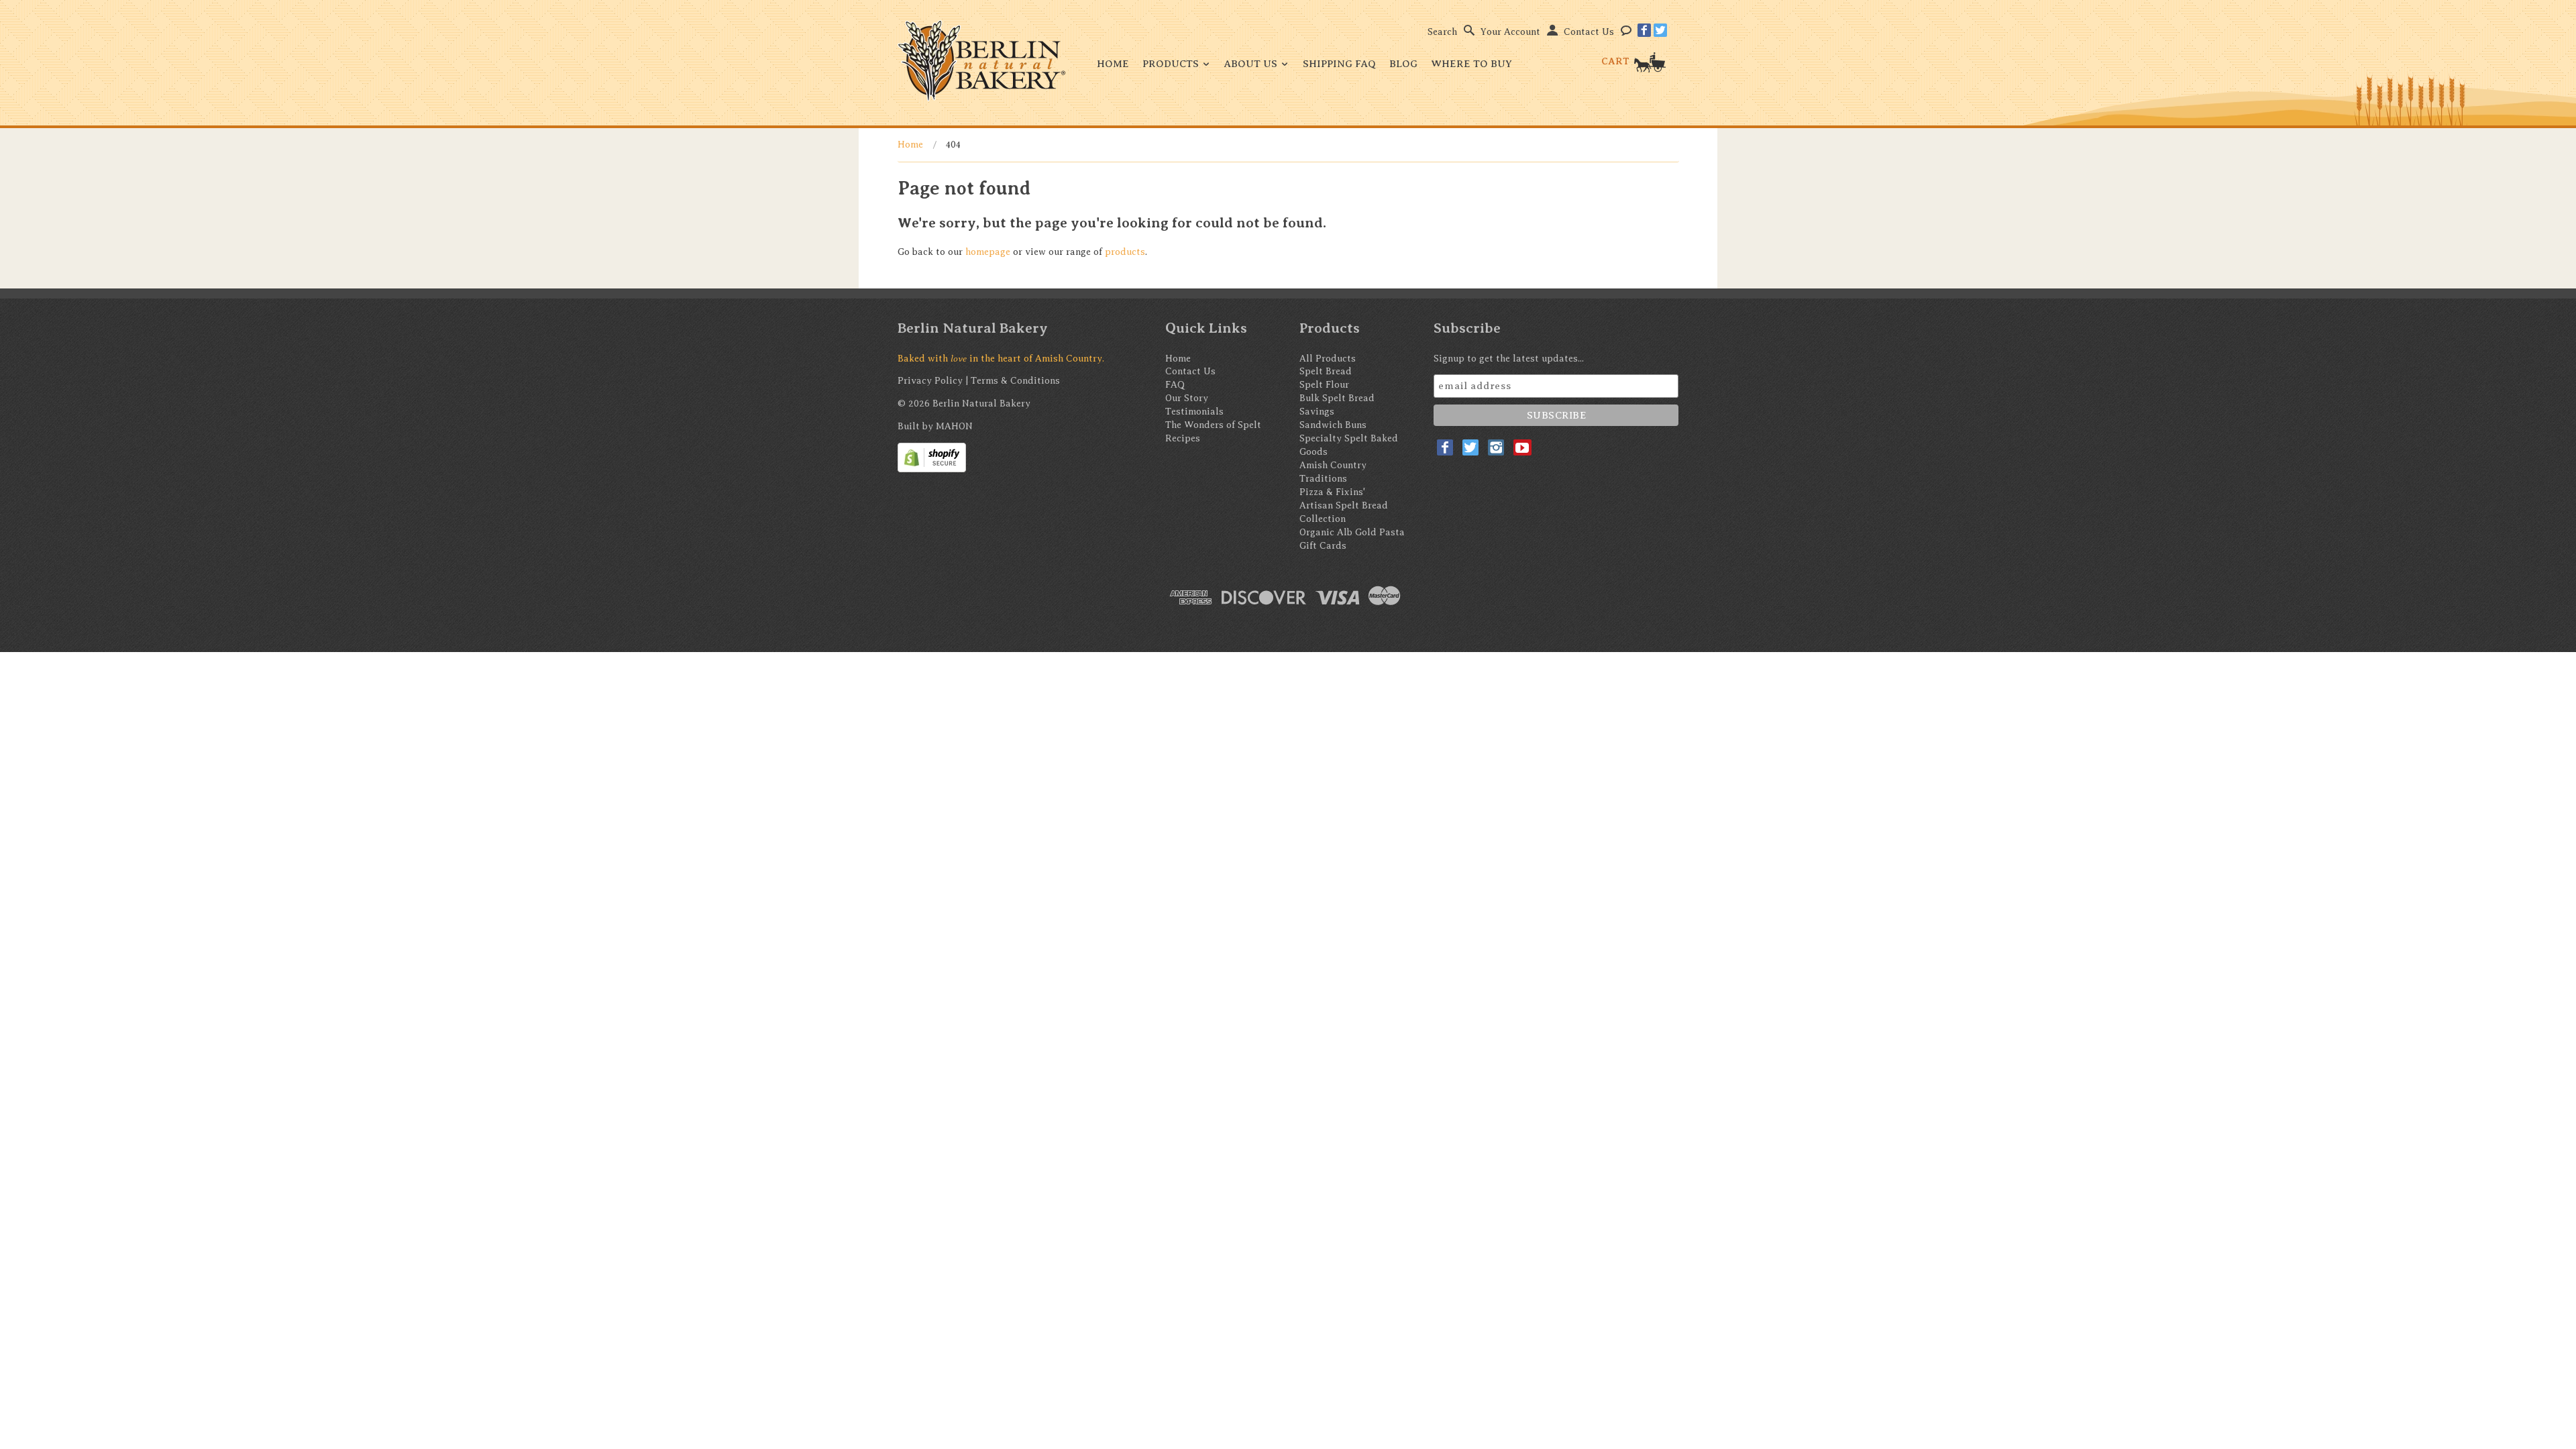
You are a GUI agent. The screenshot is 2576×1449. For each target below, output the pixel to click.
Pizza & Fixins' (1332, 492)
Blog (1403, 64)
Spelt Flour (1324, 385)
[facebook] (1644, 30)
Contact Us (1589, 32)
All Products (1328, 359)
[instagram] (1496, 447)
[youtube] (1522, 447)
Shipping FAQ (1339, 64)
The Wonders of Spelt (1213, 425)
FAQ (1175, 385)
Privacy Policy (930, 381)
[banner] (981, 61)
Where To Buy (1471, 64)
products (1125, 252)
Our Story (1187, 398)
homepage (988, 252)
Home (1113, 64)
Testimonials (1194, 412)
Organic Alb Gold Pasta (1352, 532)
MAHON (954, 426)
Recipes (1183, 438)
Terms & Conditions (1015, 381)
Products (1172, 64)
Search (1442, 32)
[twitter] (1660, 30)
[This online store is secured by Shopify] (932, 457)
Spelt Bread (1326, 371)
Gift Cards (1323, 546)
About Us (1252, 64)
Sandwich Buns (1333, 425)
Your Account (1510, 32)
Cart (1617, 61)
